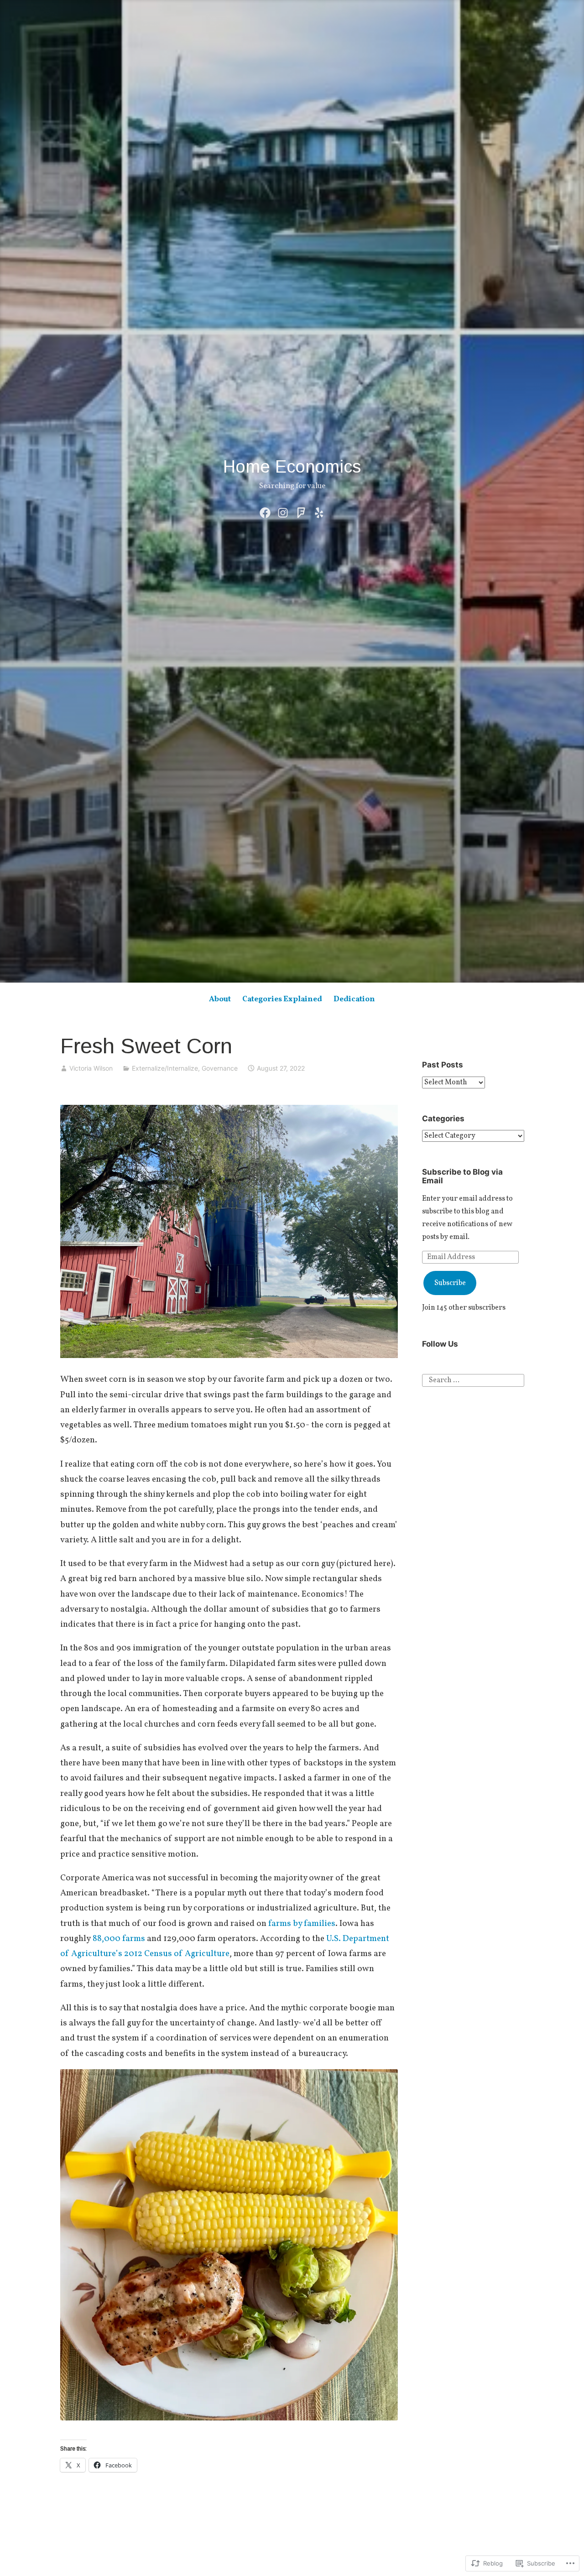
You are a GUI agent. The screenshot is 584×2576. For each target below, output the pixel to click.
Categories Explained (282, 999)
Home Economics (292, 467)
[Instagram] (283, 513)
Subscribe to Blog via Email (462, 1176)
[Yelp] (319, 513)
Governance (220, 1068)
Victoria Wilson (91, 1068)
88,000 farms (119, 1939)
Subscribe (450, 1283)
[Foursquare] (301, 513)
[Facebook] (265, 513)
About (220, 999)
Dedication (354, 999)
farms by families (302, 1924)
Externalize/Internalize (165, 1068)
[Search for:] (473, 1380)
